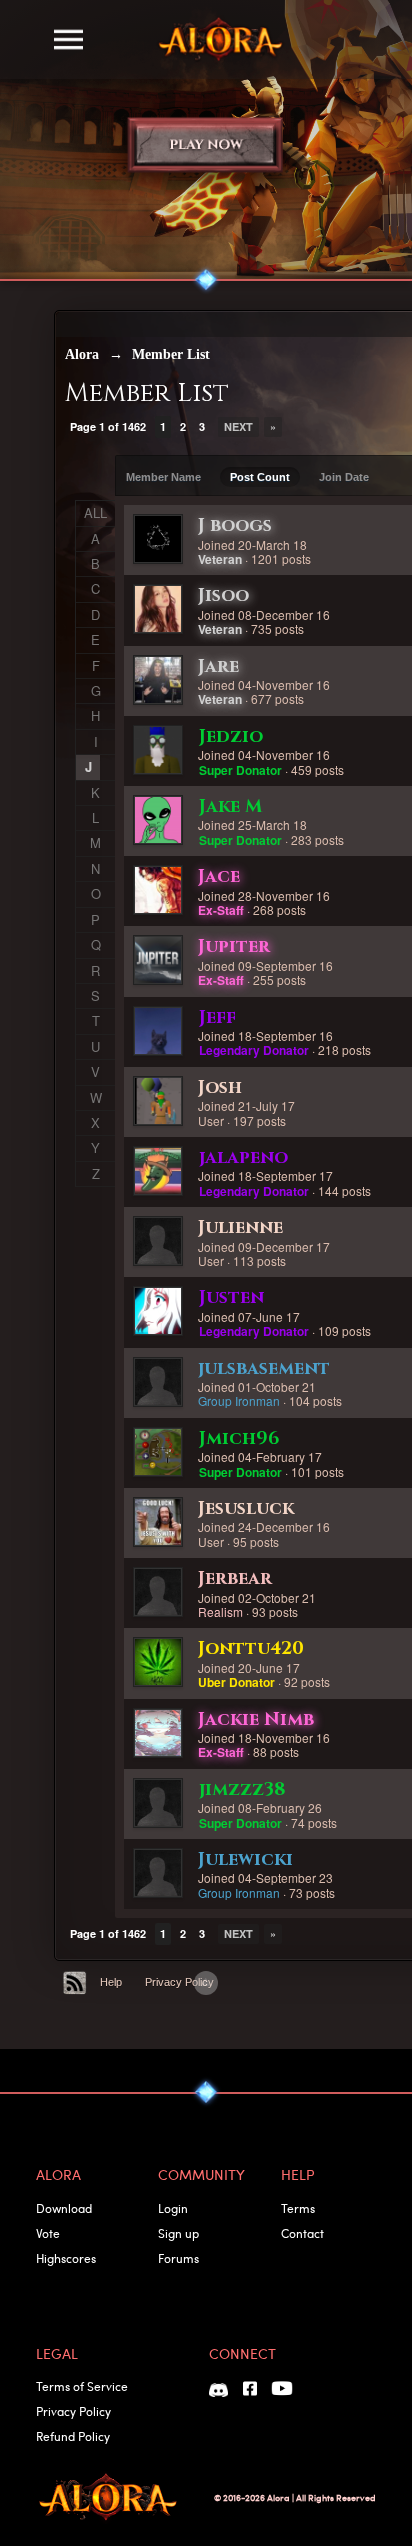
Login (173, 2208)
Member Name (163, 477)
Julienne (240, 1227)
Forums (178, 2258)
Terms (298, 2208)
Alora (82, 354)
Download (64, 2208)
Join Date (344, 477)
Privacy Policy (179, 1982)
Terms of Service (82, 2386)
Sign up (178, 2233)
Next (238, 426)
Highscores (66, 2258)
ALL (95, 512)
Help (111, 1982)
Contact (302, 2233)
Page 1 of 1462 (108, 426)
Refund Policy (73, 2436)
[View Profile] (158, 539)
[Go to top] (206, 1983)
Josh (220, 1087)
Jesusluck (246, 1508)
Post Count (260, 477)
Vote (48, 2233)
